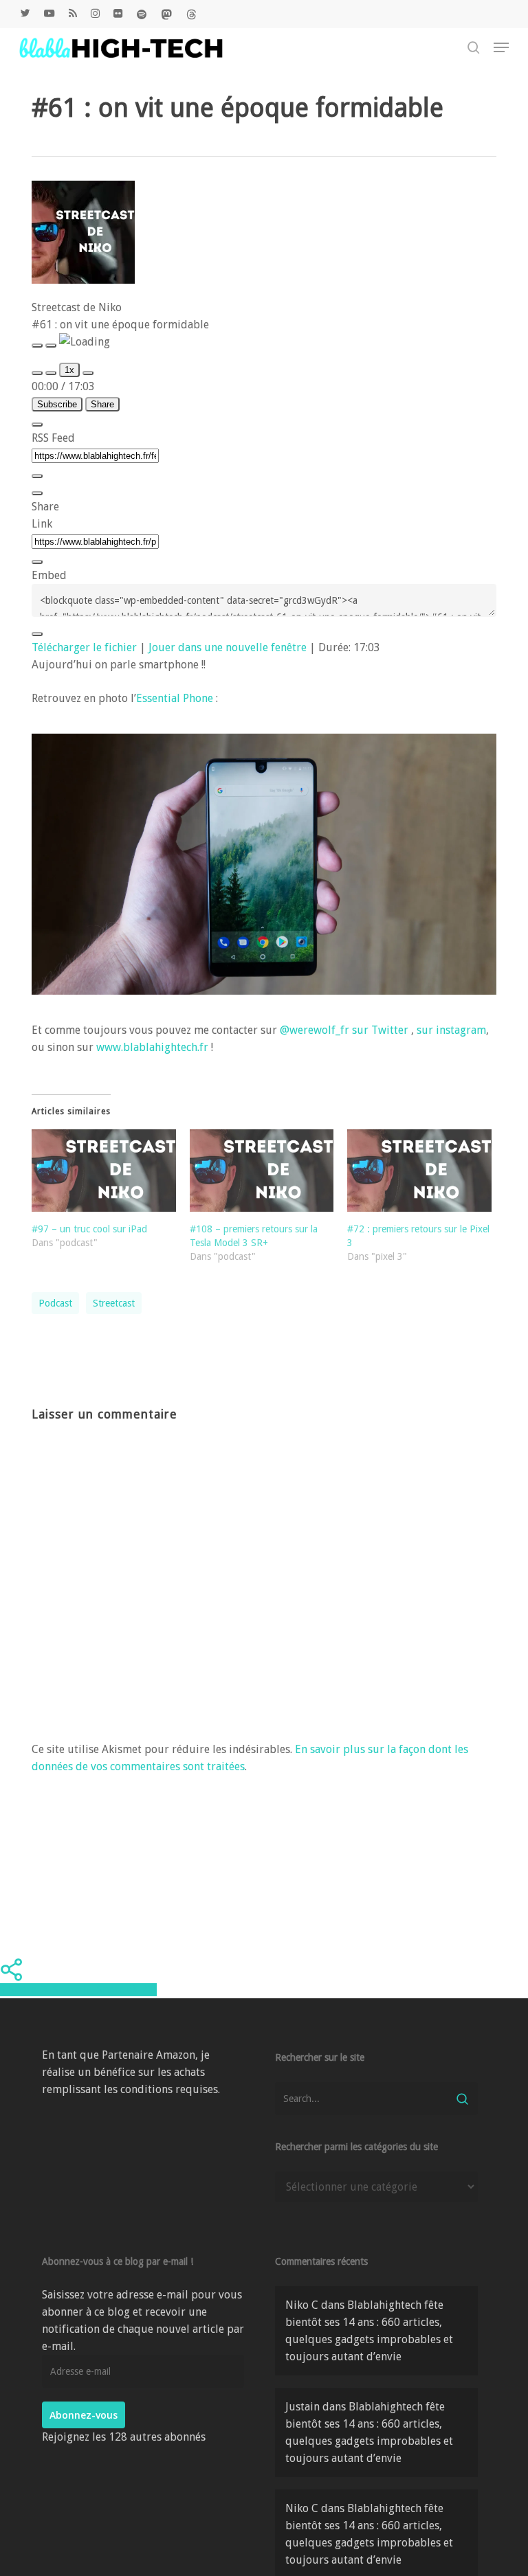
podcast (55, 1303)
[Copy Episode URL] (37, 562)
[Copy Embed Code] (37, 634)
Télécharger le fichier (84, 647)
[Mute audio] (37, 373)
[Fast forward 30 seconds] (88, 373)
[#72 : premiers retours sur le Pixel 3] (419, 1171)
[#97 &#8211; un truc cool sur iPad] (104, 1171)
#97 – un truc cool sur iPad (89, 1229)
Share (102, 404)
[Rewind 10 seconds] (51, 373)
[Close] (37, 425)
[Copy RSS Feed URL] (37, 476)
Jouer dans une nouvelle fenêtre (228, 647)
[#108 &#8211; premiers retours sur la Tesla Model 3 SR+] (262, 1171)
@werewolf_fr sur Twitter (344, 1030)
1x (69, 370)
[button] (501, 47)
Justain (302, 2407)
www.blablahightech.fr (152, 1047)
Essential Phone (175, 698)
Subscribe (57, 404)
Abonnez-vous (84, 2415)
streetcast (114, 1303)
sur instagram (451, 1030)
